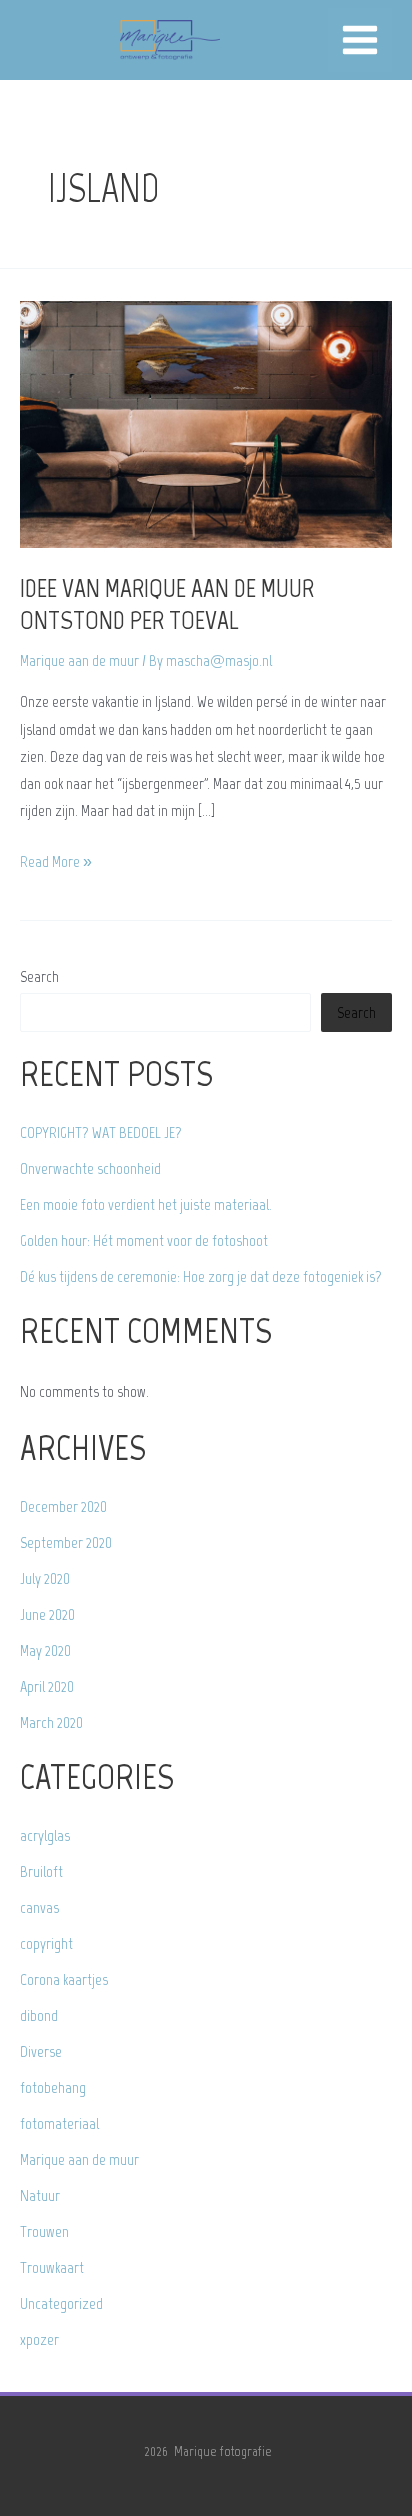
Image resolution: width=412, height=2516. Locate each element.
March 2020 (51, 1722)
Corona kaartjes (64, 1979)
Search (39, 976)
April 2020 (47, 1686)
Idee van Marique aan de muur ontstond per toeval (167, 604)
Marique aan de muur (79, 660)
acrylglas (45, 1835)
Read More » (56, 863)
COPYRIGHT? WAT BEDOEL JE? (101, 1132)
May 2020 (45, 1650)
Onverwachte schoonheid (90, 1168)
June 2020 (47, 1614)
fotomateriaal (59, 2123)
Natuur (40, 2195)
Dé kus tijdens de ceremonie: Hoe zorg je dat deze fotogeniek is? (201, 1276)
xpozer (39, 2339)
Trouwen (44, 2231)
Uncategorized (61, 2303)
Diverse (41, 2051)
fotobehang (53, 2087)
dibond (39, 2015)
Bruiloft (41, 1871)
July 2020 (45, 1578)
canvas (39, 1907)
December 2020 (63, 1506)
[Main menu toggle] (360, 40)
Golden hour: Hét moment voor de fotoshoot (144, 1240)
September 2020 (66, 1542)
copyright (46, 1943)
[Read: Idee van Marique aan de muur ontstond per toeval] (206, 423)
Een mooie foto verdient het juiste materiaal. (146, 1204)
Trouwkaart (52, 2267)
